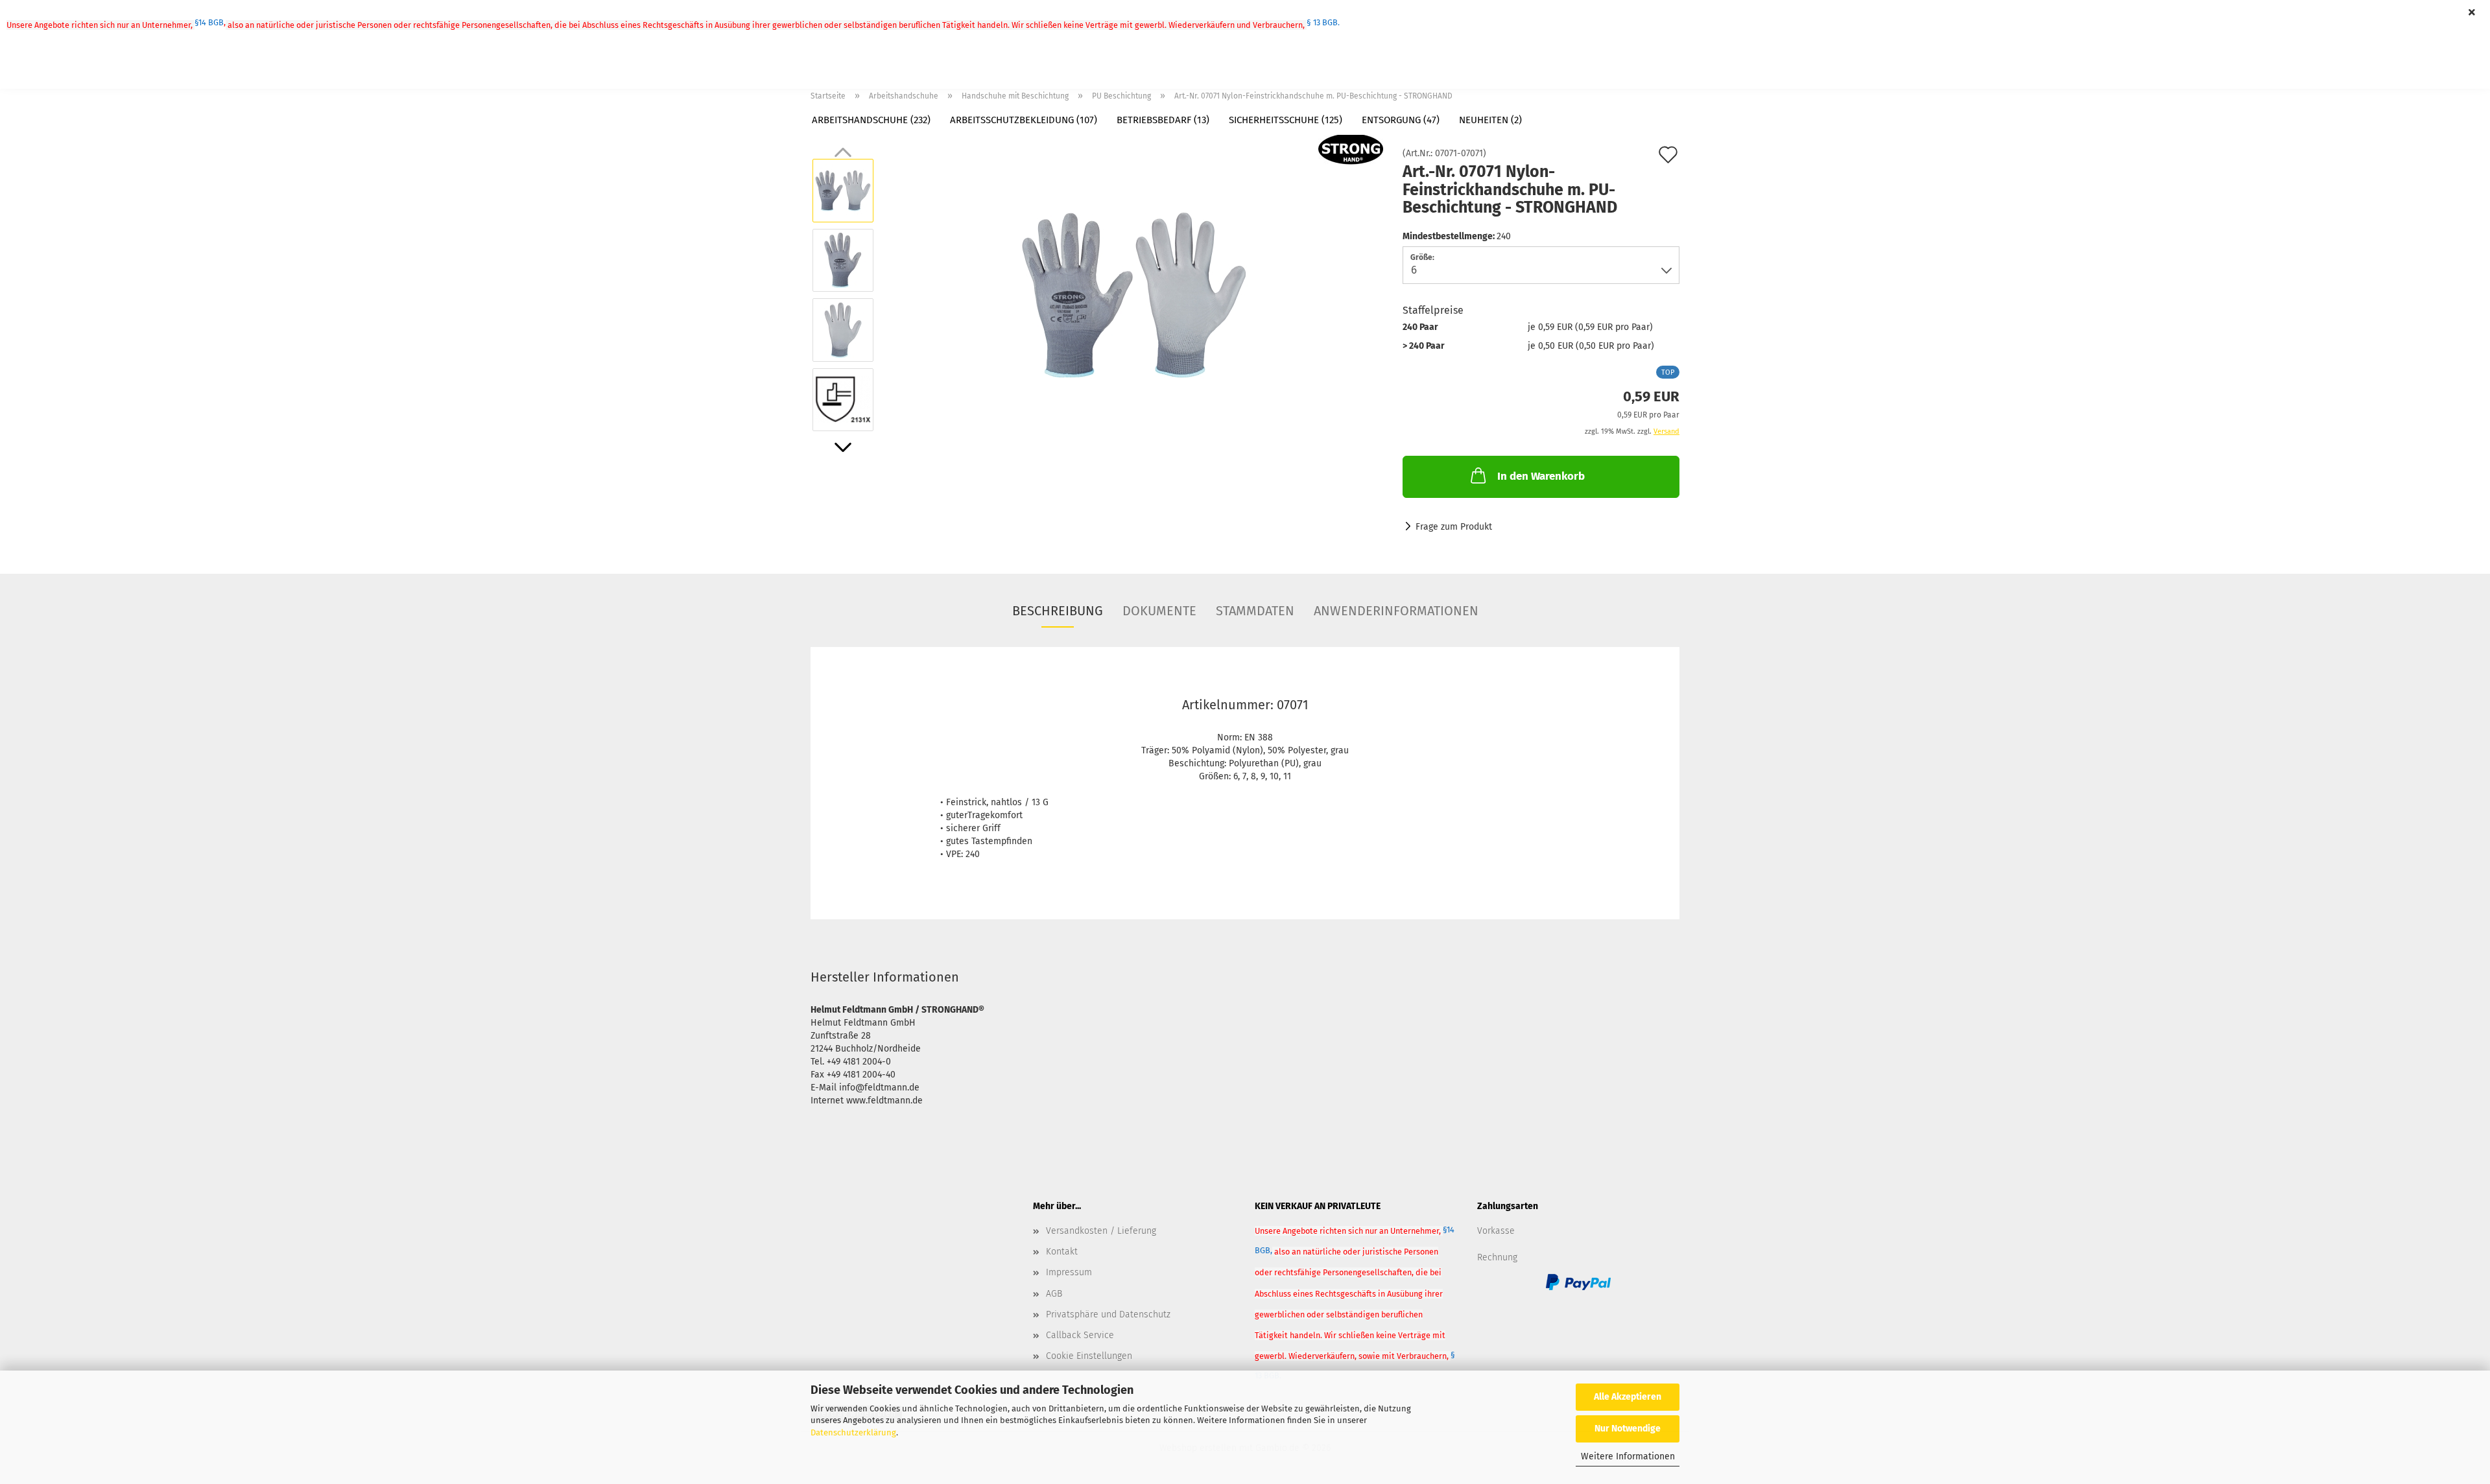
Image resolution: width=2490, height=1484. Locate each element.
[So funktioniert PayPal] (1578, 1282)
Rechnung (1497, 1257)
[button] (843, 447)
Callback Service (1080, 1335)
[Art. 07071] (1134, 295)
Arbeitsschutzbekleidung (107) (1024, 120)
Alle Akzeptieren (1628, 1397)
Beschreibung (1058, 611)
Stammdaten (1255, 611)
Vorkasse (1496, 1231)
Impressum (1069, 1272)
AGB (1054, 1294)
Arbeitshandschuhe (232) (871, 120)
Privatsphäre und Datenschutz (1108, 1314)
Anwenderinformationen (1396, 611)
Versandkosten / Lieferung (1101, 1231)
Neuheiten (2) (1490, 120)
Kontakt (1062, 1252)
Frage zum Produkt (1454, 527)
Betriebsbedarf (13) (1163, 120)
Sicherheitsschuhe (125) (1286, 120)
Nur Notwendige (1628, 1429)
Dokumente (1159, 611)
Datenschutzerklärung (853, 1432)
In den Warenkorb (1541, 476)
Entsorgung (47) (1401, 120)
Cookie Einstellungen (1089, 1356)
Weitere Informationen (1628, 1456)
